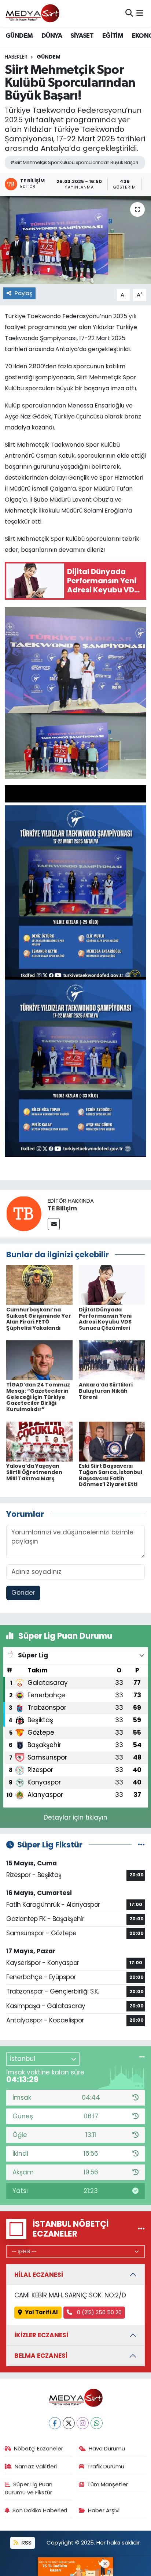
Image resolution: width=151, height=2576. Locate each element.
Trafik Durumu (106, 2466)
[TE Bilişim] (24, 1213)
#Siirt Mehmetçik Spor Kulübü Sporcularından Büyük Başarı (74, 162)
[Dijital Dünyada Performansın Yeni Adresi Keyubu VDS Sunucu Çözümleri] (112, 1285)
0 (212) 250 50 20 (99, 2312)
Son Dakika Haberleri (40, 2510)
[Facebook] (55, 2423)
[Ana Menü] (140, 13)
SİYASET (82, 36)
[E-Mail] (54, 1224)
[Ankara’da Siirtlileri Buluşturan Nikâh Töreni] (112, 1360)
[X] (69, 2423)
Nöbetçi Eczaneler (38, 2448)
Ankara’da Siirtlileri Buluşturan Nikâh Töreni (106, 1391)
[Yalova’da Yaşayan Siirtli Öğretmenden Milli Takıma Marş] (39, 1441)
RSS (26, 2543)
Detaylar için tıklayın (75, 1817)
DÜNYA (52, 36)
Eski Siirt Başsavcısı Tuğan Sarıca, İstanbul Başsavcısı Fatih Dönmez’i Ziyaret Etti (111, 1475)
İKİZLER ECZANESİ (41, 2335)
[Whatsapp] (97, 2423)
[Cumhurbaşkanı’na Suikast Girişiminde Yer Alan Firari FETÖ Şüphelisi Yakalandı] (39, 1285)
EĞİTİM (113, 36)
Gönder (23, 1593)
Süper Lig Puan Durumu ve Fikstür (29, 2488)
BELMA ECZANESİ (41, 2356)
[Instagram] (83, 2423)
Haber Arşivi (104, 2510)
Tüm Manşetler (108, 2484)
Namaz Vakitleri (36, 2466)
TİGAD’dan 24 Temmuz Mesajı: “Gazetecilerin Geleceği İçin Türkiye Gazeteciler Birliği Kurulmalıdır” (38, 1397)
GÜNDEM (19, 36)
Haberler (16, 57)
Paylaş (23, 293)
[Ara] (129, 13)
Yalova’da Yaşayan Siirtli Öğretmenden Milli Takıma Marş (34, 1472)
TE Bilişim (62, 1208)
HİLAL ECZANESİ (39, 2275)
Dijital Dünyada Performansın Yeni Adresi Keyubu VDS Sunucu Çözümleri (105, 1319)
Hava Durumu (107, 2448)
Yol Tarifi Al (41, 2312)
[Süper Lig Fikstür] (141, 1844)
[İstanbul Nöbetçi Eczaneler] (141, 2229)
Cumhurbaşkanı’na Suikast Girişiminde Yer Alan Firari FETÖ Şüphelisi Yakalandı (39, 1319)
